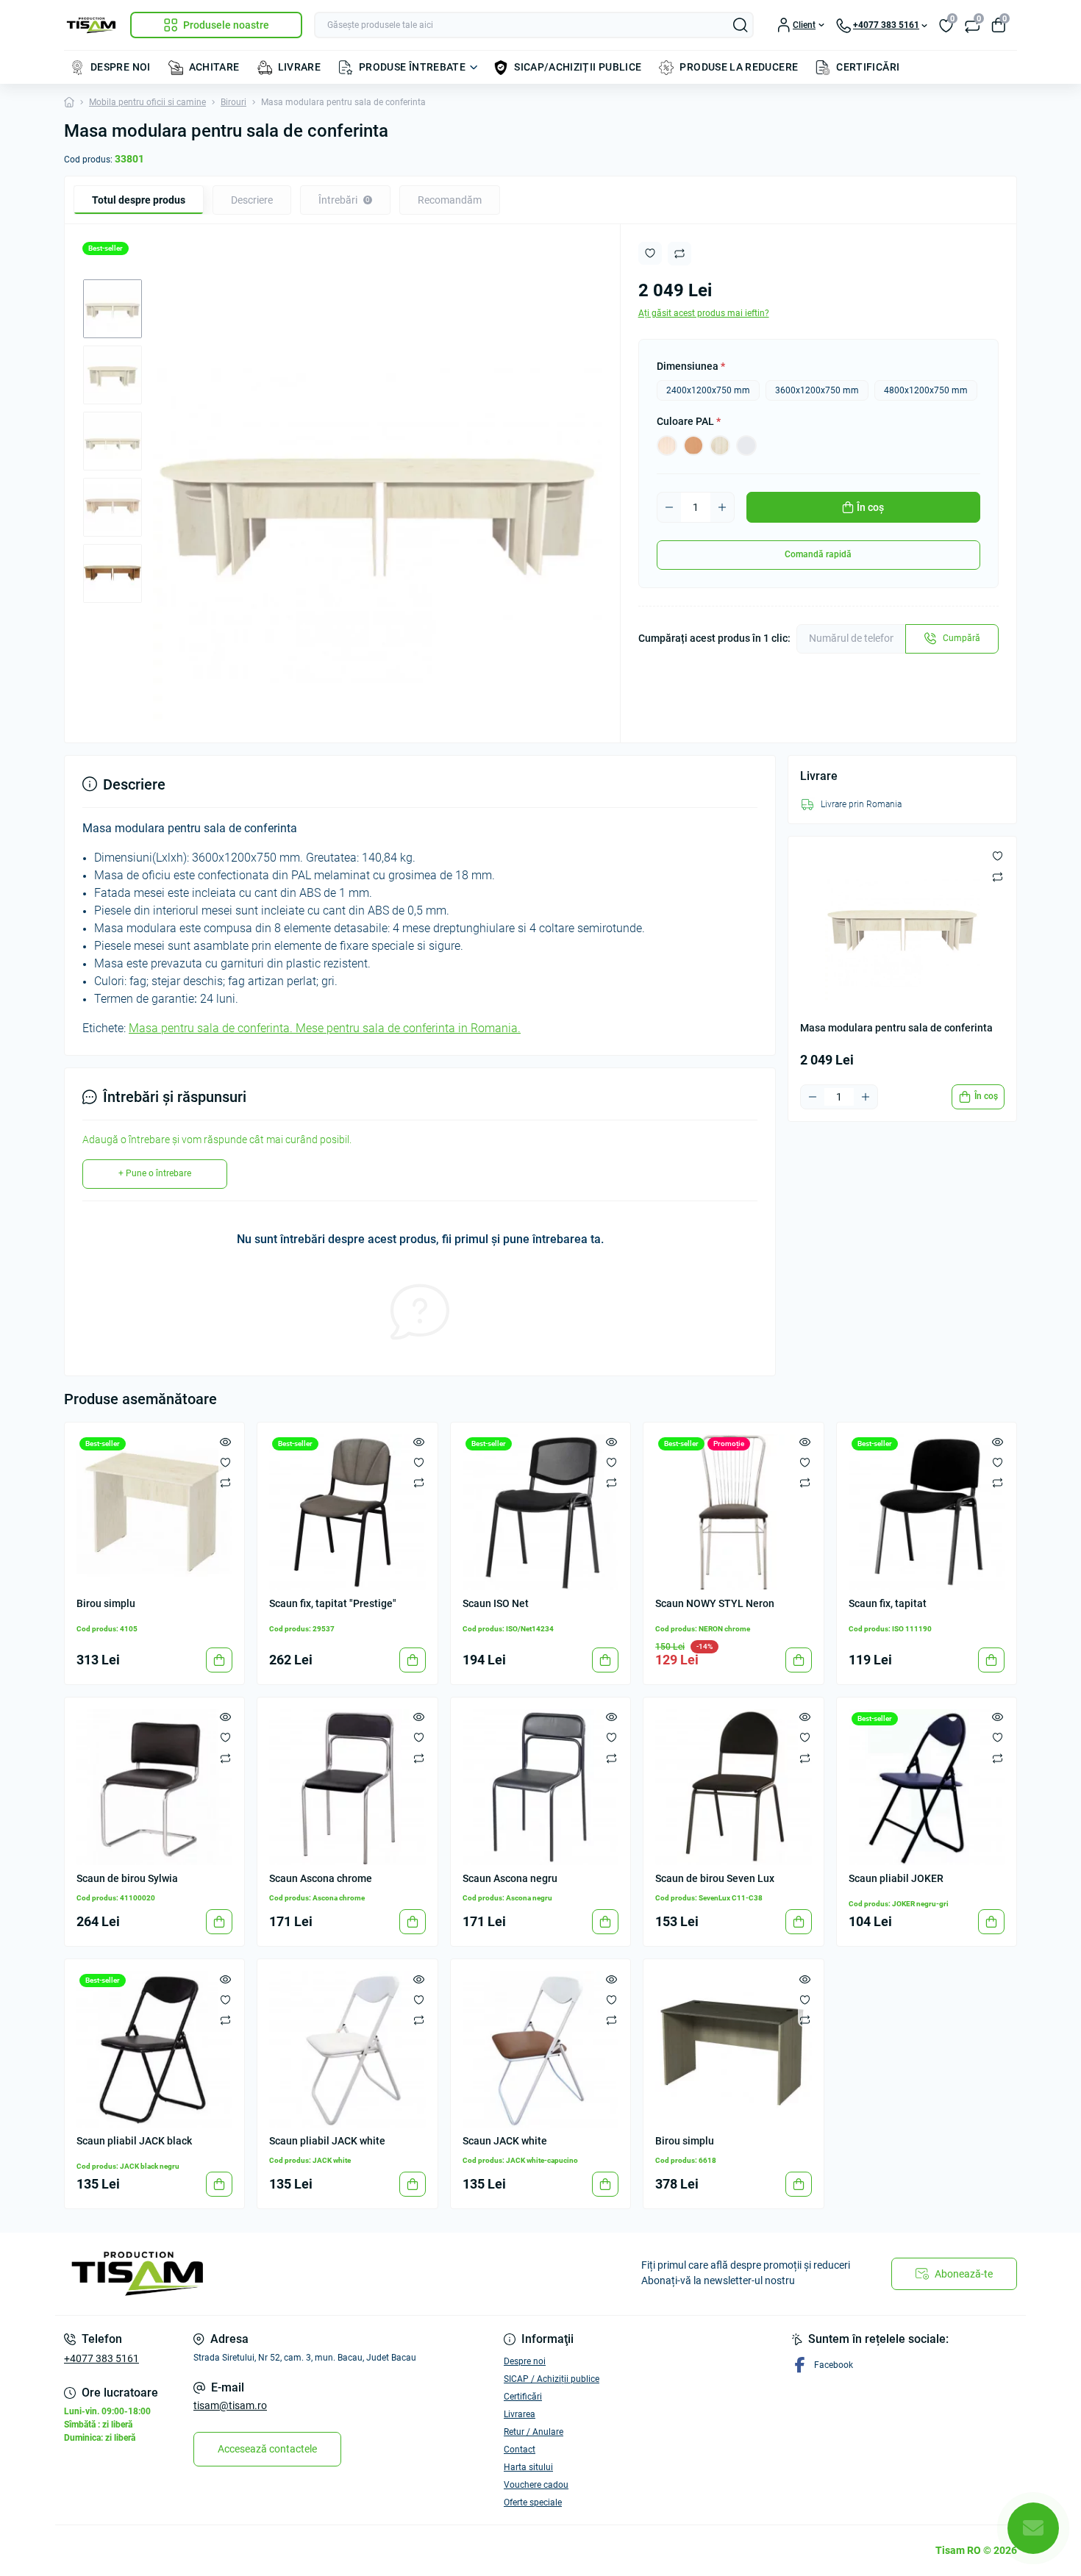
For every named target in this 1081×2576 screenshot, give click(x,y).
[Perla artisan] (720, 446)
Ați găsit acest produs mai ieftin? (704, 313)
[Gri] (746, 446)
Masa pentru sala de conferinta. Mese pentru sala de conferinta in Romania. (325, 1028)
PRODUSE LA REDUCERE (739, 67)
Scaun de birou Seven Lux (715, 1878)
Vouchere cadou (536, 2485)
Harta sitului (528, 2467)
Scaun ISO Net (496, 1603)
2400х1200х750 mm (708, 390)
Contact (520, 2450)
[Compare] (225, 1483)
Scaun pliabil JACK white (327, 2141)
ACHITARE (214, 67)
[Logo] (91, 25)
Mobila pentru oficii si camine (147, 102)
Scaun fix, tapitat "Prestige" (333, 1603)
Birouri (233, 102)
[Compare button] (679, 254)
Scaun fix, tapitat (888, 1603)
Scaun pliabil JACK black (134, 2141)
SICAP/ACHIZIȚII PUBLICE (578, 67)
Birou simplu (106, 1603)
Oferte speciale (533, 2502)
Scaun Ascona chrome (321, 1878)
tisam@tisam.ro (230, 2405)
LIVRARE (300, 67)
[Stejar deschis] (667, 446)
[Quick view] (225, 1442)
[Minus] (669, 507)
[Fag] (693, 446)
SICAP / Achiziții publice (552, 2379)
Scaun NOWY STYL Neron (715, 1603)
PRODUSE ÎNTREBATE (412, 67)
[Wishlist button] (650, 253)
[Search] (741, 25)
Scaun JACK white (505, 2141)
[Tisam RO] (298, 2274)
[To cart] (219, 1660)
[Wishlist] (225, 1462)
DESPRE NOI (121, 67)
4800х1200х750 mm (926, 390)
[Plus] (722, 507)
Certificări (523, 2397)
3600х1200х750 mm (817, 390)
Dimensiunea (691, 366)
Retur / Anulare (534, 2432)
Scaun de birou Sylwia (127, 1878)
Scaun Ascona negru (510, 1878)
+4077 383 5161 (101, 2358)
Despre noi (525, 2361)
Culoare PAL (689, 421)
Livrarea (520, 2414)
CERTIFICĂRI (868, 67)
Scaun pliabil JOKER (896, 1878)
